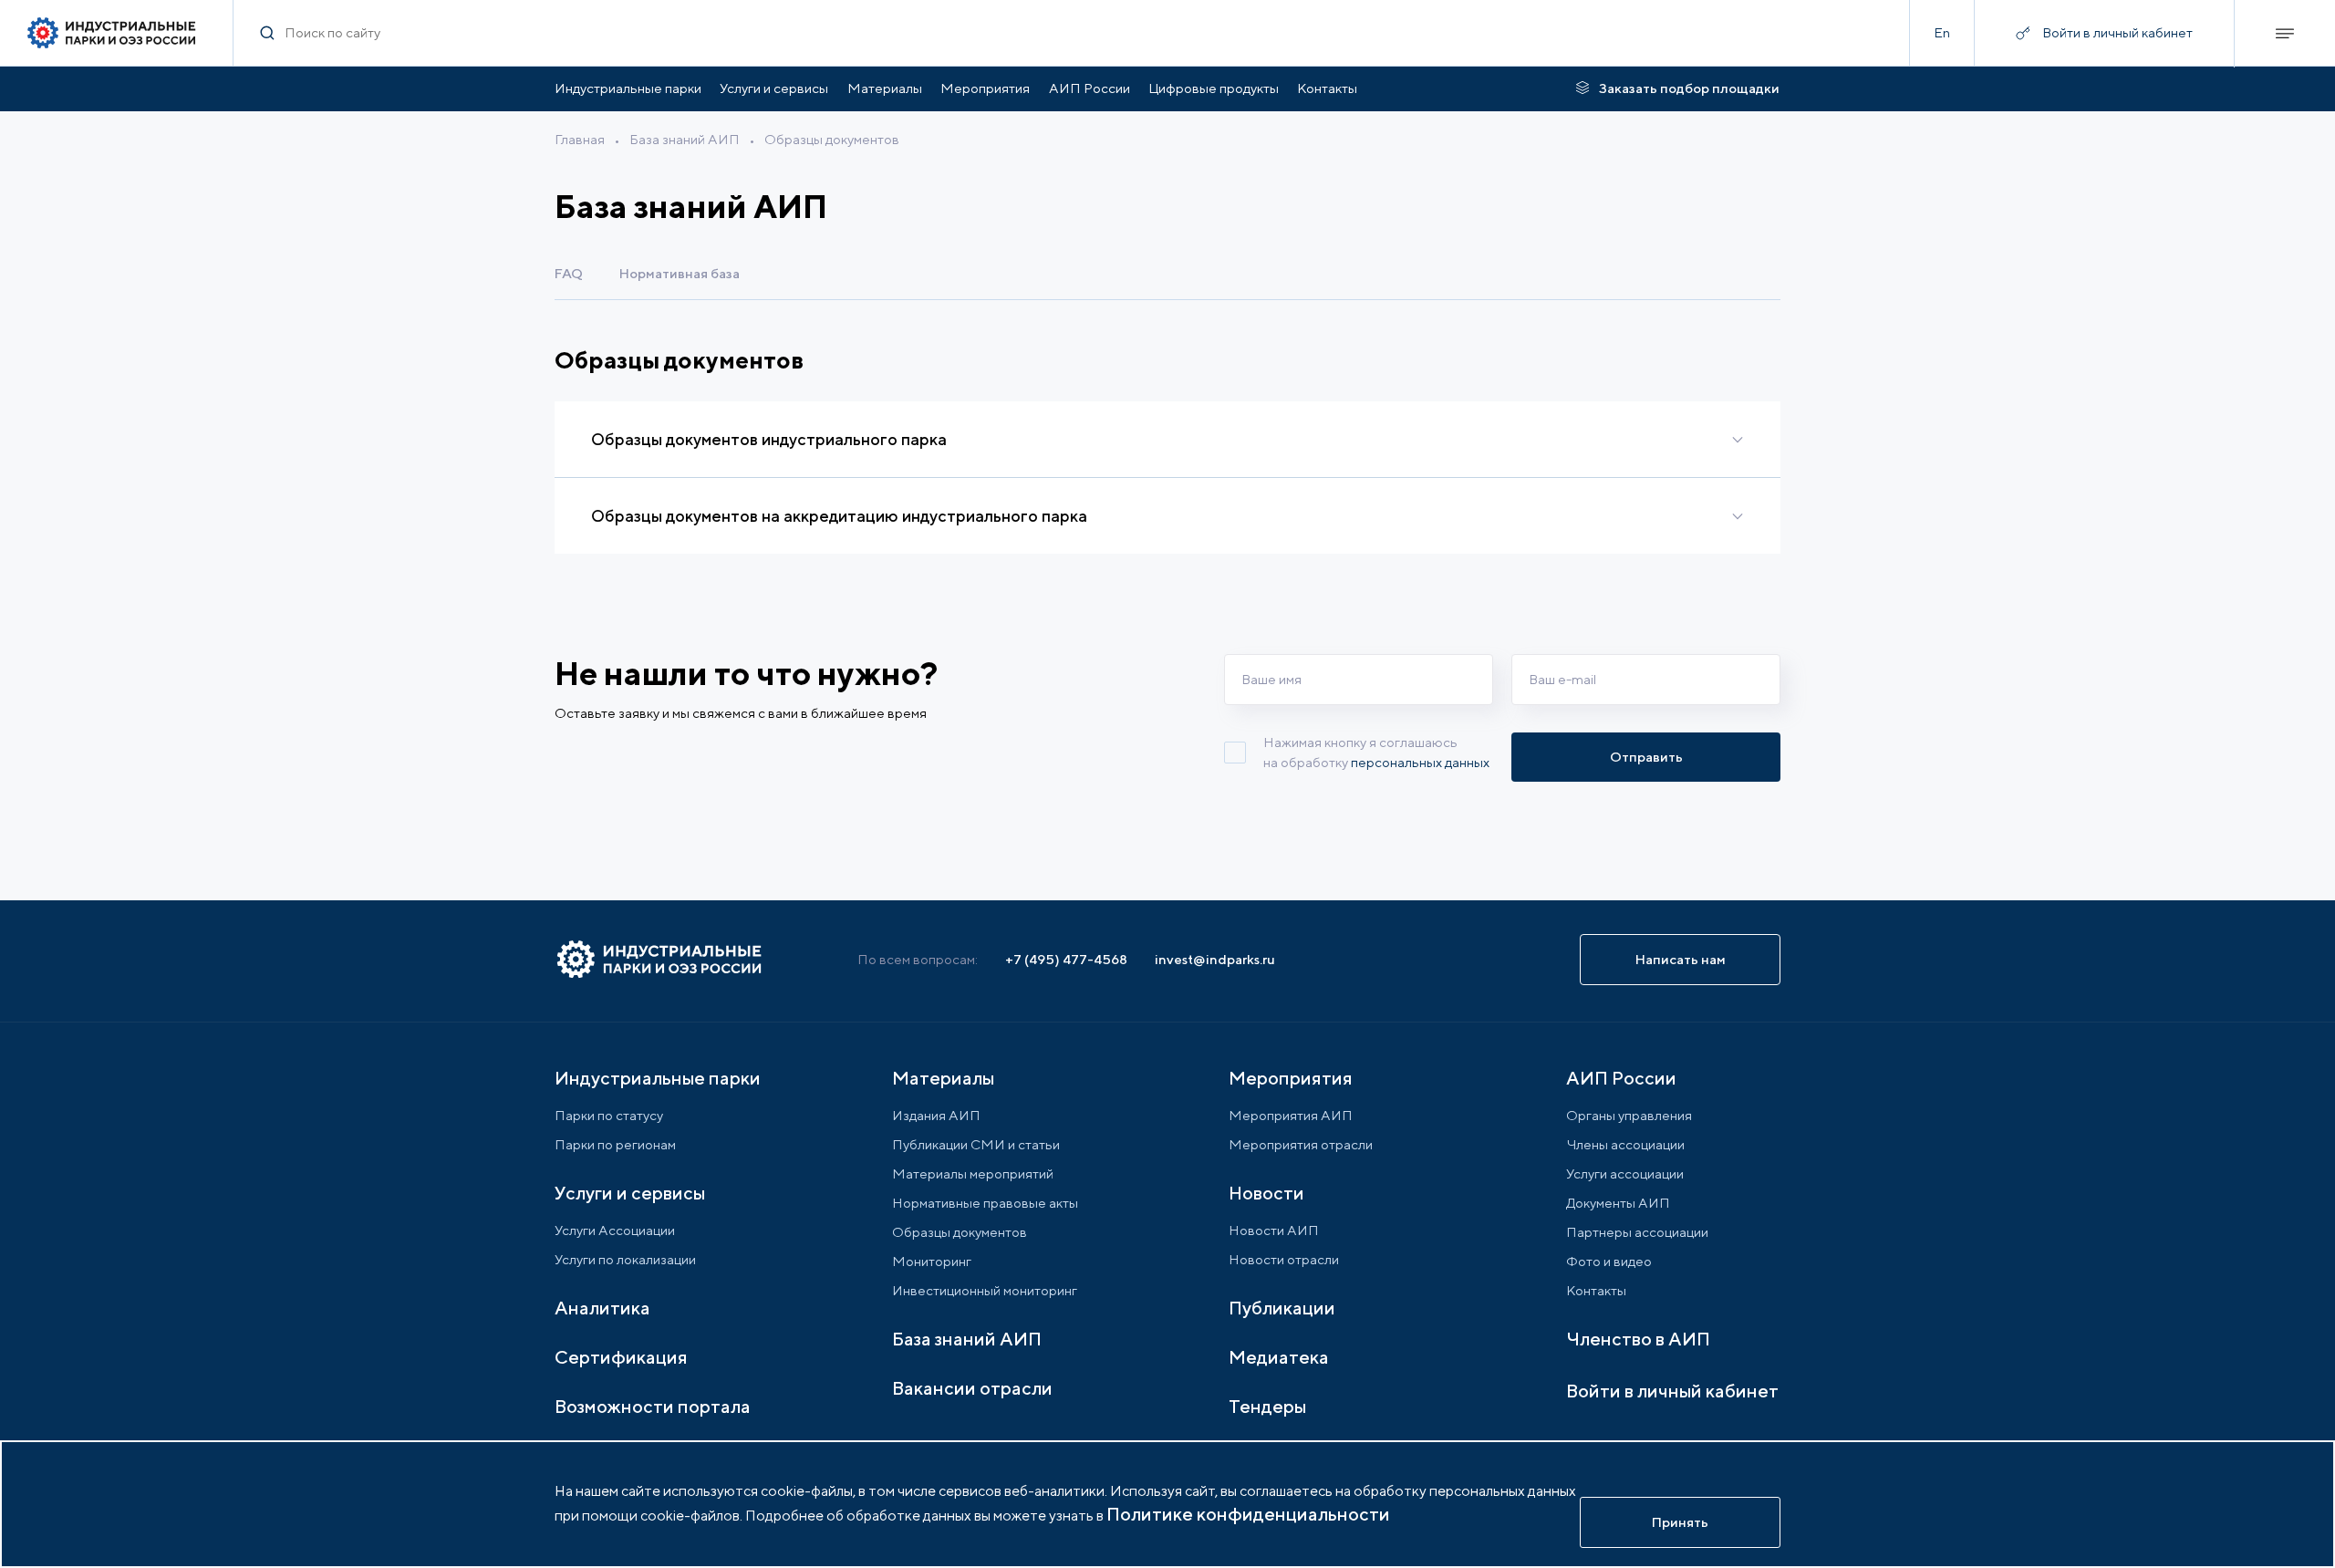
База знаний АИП (685, 139)
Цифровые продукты (1214, 88)
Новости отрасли (1284, 1259)
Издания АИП (936, 1115)
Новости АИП (1274, 1230)
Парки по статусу (609, 1115)
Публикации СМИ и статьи (976, 1144)
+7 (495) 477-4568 (1066, 959)
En (1942, 32)
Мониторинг (932, 1261)
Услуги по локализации (625, 1259)
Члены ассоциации (1625, 1144)
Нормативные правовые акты (985, 1203)
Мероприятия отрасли (1301, 1144)
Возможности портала (653, 1406)
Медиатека (1279, 1357)
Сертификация (621, 1357)
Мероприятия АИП (1291, 1115)
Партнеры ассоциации (1637, 1232)
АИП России (1090, 88)
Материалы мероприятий (973, 1173)
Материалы (885, 88)
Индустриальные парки (628, 88)
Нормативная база (680, 273)
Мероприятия (985, 88)
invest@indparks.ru (1215, 959)
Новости (1266, 1193)
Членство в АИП (1638, 1339)
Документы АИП (1618, 1203)
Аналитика (602, 1308)
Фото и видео (1609, 1261)
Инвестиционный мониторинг (985, 1290)
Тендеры (1267, 1406)
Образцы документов (832, 139)
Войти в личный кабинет (1672, 1391)
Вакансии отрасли (972, 1388)
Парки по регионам (615, 1144)
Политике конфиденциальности (1248, 1514)
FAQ (569, 273)
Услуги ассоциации (1625, 1173)
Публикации (1282, 1308)
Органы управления (1629, 1115)
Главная (580, 139)
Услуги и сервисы (774, 88)
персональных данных (1420, 762)
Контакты (1327, 88)
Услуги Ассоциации (615, 1230)
